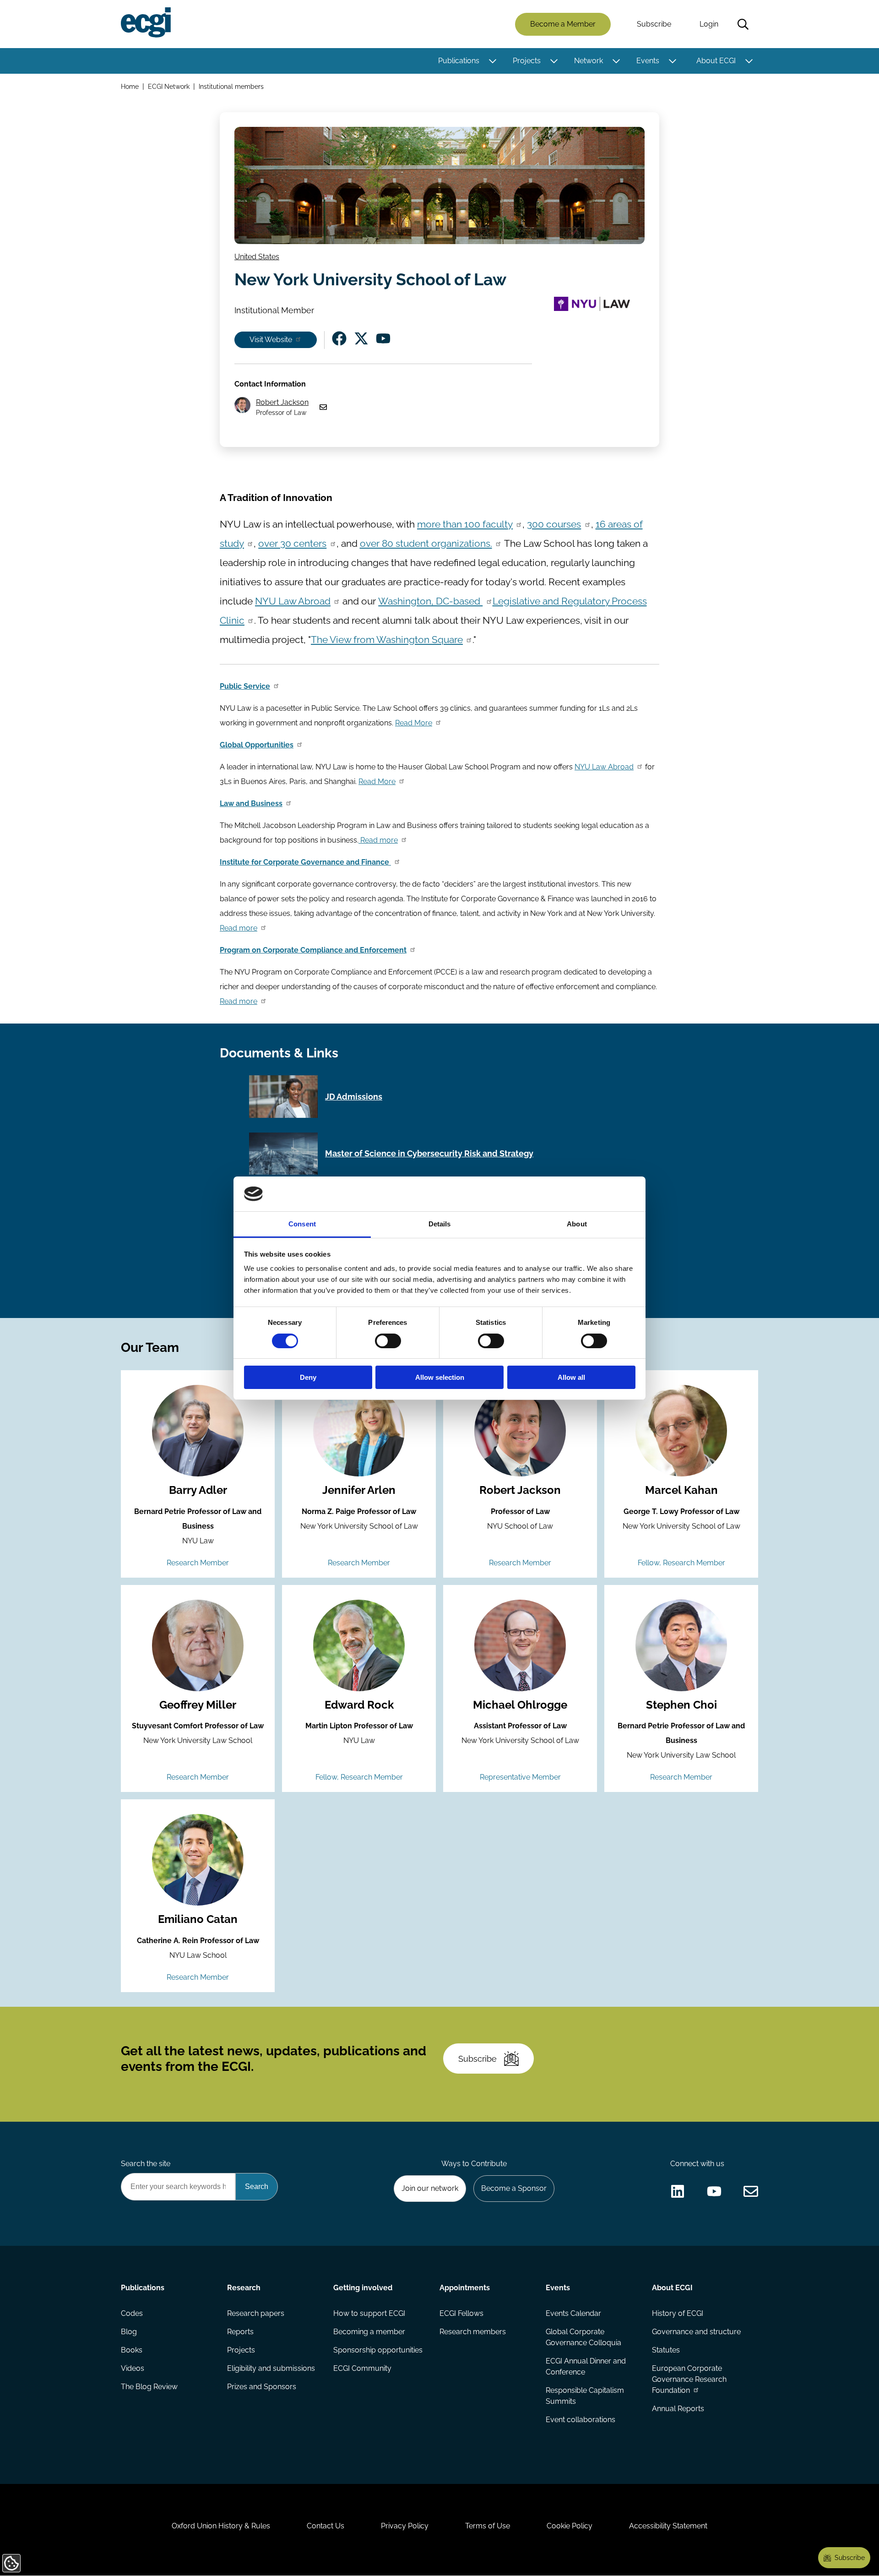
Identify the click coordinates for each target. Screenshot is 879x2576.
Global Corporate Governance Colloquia (583, 2337)
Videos (133, 2368)
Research (244, 2288)
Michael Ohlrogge (520, 1705)
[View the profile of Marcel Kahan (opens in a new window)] (681, 1431)
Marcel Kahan (681, 1490)
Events (648, 61)
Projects (527, 61)
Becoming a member (369, 2332)
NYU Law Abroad (293, 601)
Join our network (430, 2188)
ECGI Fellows (461, 2313)
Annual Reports (678, 2409)
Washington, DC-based (430, 601)
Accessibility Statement (668, 2526)
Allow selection (440, 1377)
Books (132, 2350)
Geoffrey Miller (198, 1705)
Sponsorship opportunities (378, 2350)
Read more (378, 840)
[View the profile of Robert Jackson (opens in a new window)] (520, 1431)
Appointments (465, 2288)
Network (589, 61)
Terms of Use (488, 2526)
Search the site (146, 2164)
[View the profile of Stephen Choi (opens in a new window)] (681, 1645)
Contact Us (326, 2526)
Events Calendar (573, 2313)
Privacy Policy (405, 2526)
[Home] (146, 22)
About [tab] (577, 1224)
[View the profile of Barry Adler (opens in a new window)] (198, 1431)
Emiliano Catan (198, 1919)
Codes (132, 2313)
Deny (308, 1377)
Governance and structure (696, 2332)
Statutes (666, 2350)
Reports (240, 2332)
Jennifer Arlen (359, 1490)
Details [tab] (440, 1224)
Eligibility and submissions (271, 2368)
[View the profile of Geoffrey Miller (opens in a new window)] (198, 1645)
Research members (473, 2332)
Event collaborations (581, 2420)
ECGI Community (362, 2368)
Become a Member (563, 24)
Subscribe (654, 24)
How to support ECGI (369, 2313)
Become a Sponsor (514, 2188)
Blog (129, 2332)
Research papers (256, 2313)
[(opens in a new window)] (339, 338)
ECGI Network (169, 86)
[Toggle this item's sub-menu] (492, 61)
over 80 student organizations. (426, 543)
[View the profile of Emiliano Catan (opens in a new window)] (198, 1860)
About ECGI (716, 61)
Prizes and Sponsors (262, 2387)
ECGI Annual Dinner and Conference (586, 2366)
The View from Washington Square (387, 640)
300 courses (554, 524)
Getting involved (363, 2288)
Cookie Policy (570, 2526)
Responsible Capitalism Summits (585, 2396)
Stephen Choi (681, 1705)
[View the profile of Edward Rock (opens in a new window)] (359, 1645)
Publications (459, 61)
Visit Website (271, 340)
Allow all (571, 1377)
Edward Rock (359, 1705)
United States (257, 257)
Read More (414, 723)
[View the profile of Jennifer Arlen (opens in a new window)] (359, 1431)
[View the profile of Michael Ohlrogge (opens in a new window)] (520, 1645)
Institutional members (231, 86)
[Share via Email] (751, 2191)
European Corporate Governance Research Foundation (689, 2379)
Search (743, 24)
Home (130, 86)
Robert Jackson (282, 402)
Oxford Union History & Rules (221, 2526)
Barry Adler (198, 1490)
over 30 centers (292, 543)
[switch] (388, 1341)
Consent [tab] (302, 1224)
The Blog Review (149, 2387)
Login (709, 24)
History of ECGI (678, 2313)
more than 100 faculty (465, 524)
